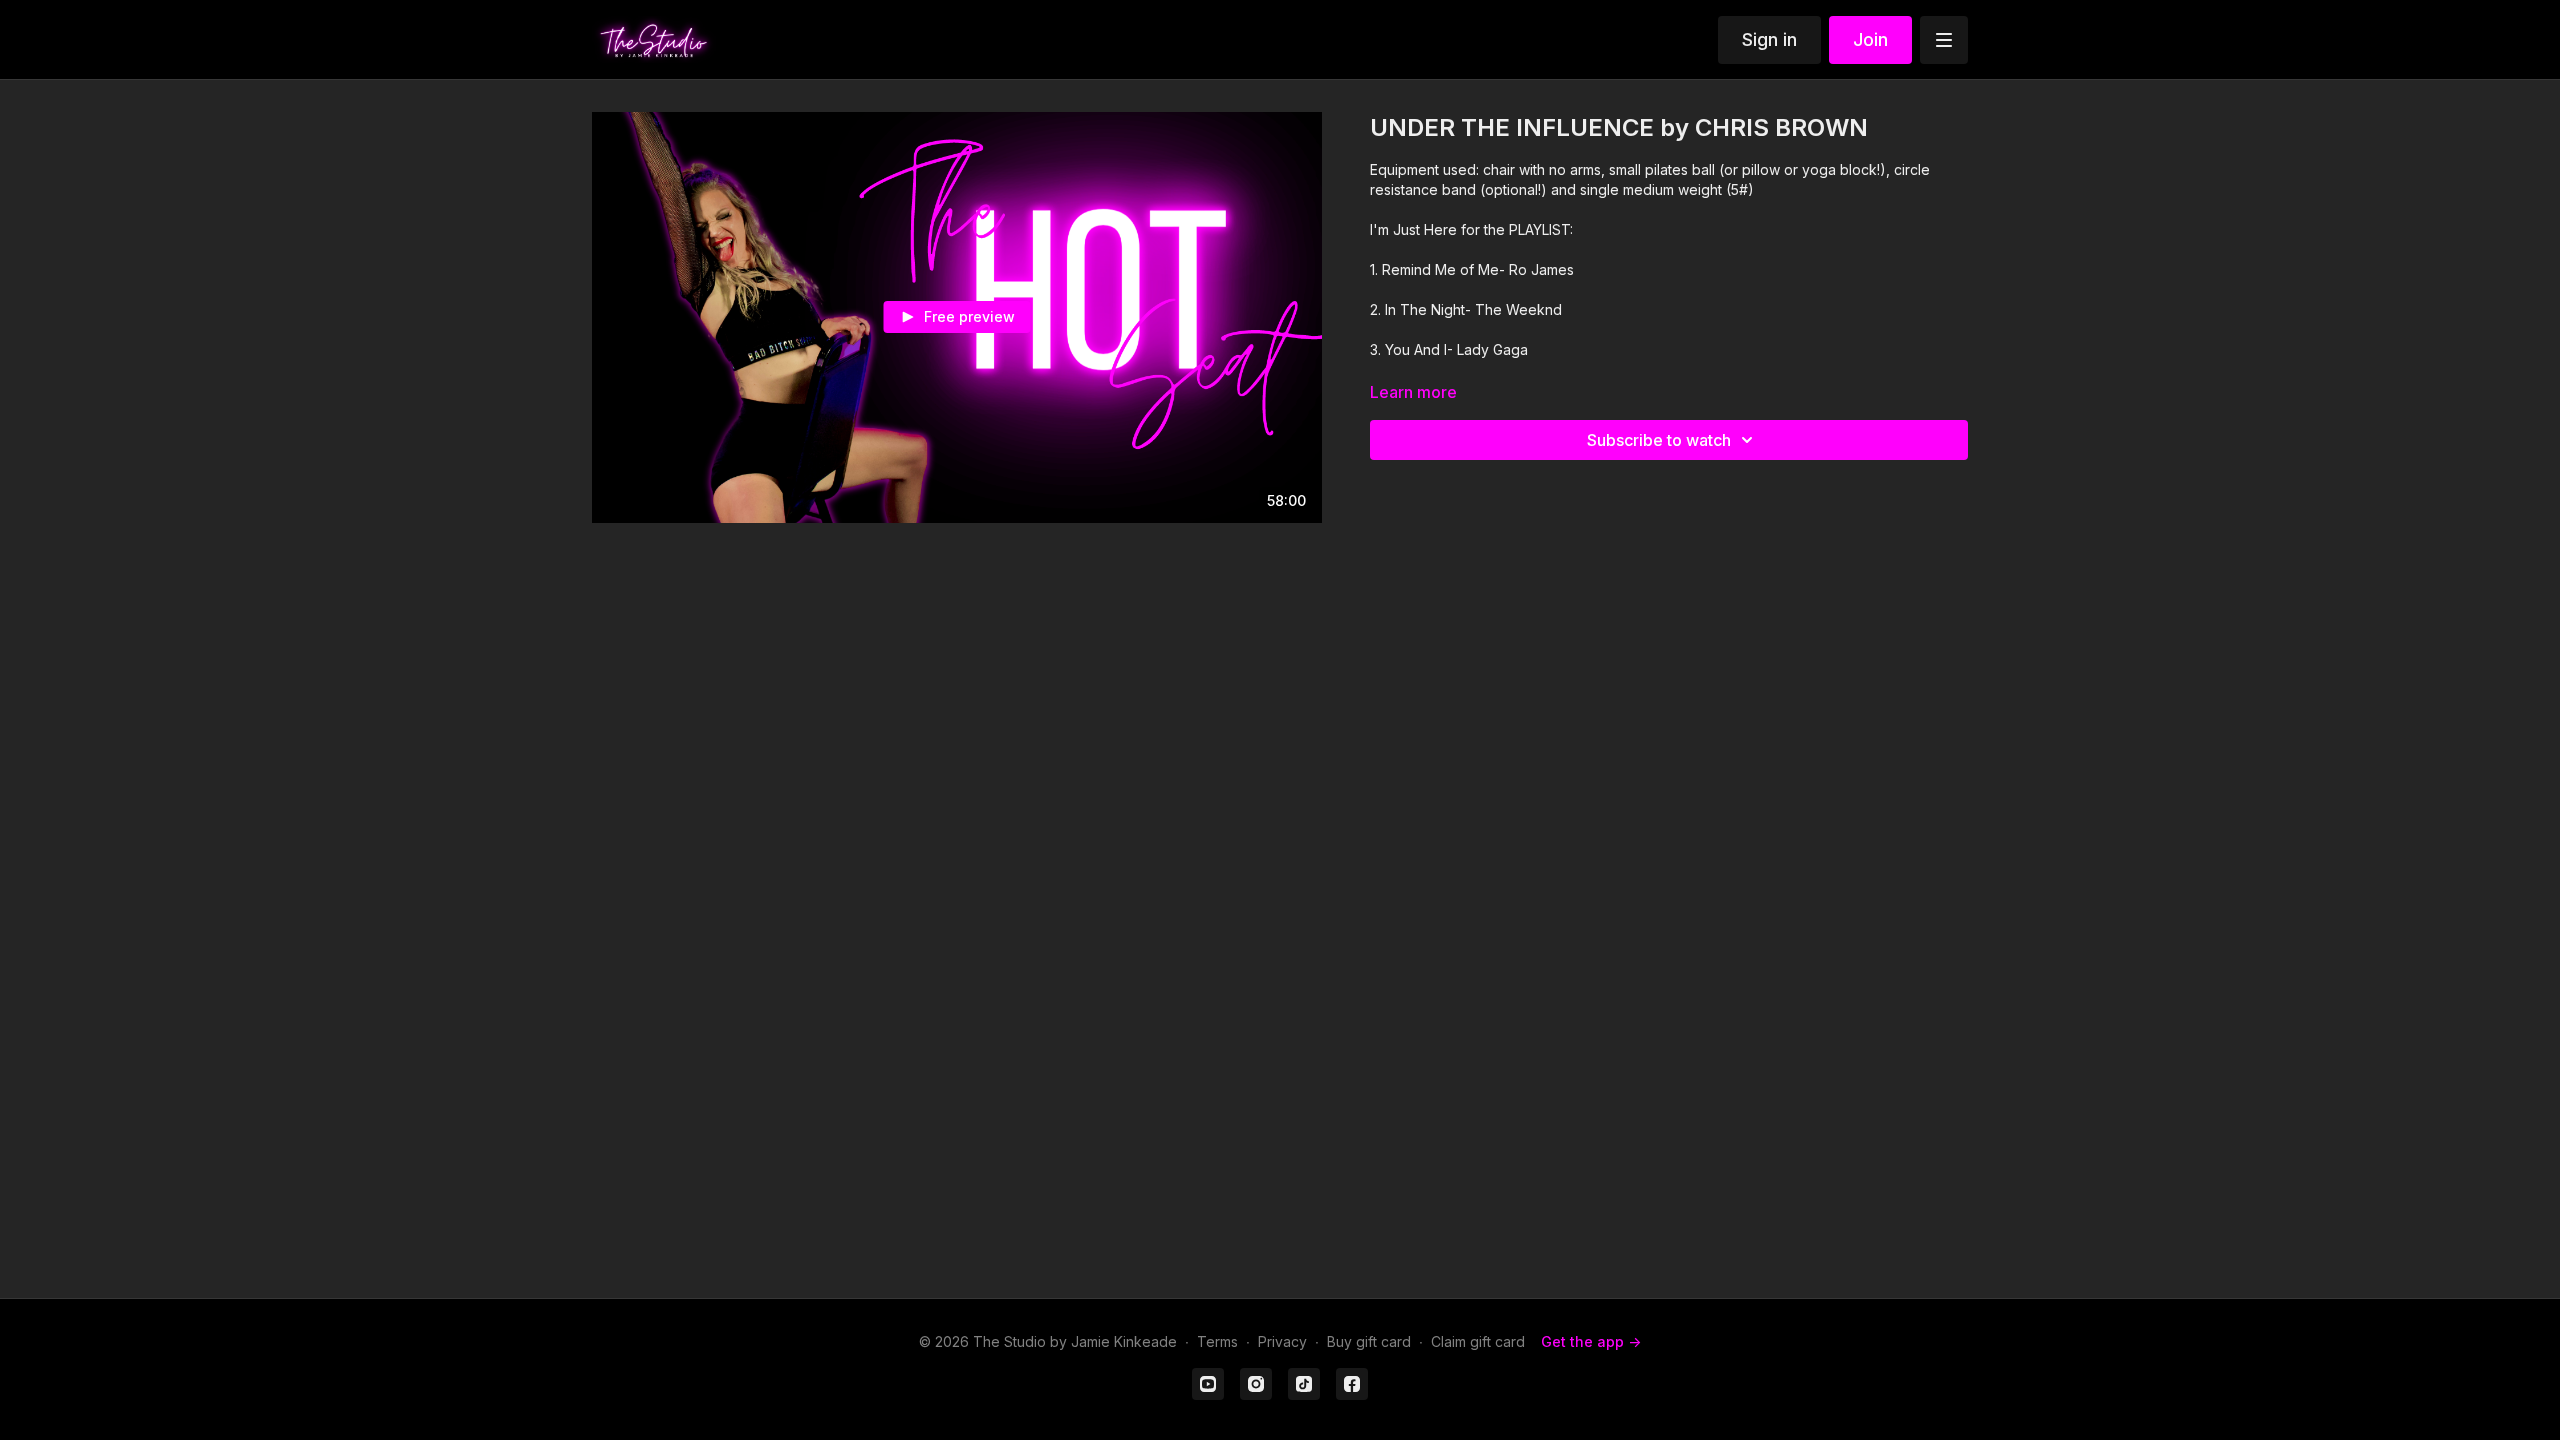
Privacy (1282, 1341)
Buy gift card (1369, 1341)
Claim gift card (1478, 1341)
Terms (1217, 1341)
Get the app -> (1591, 1341)
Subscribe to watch (1659, 440)
